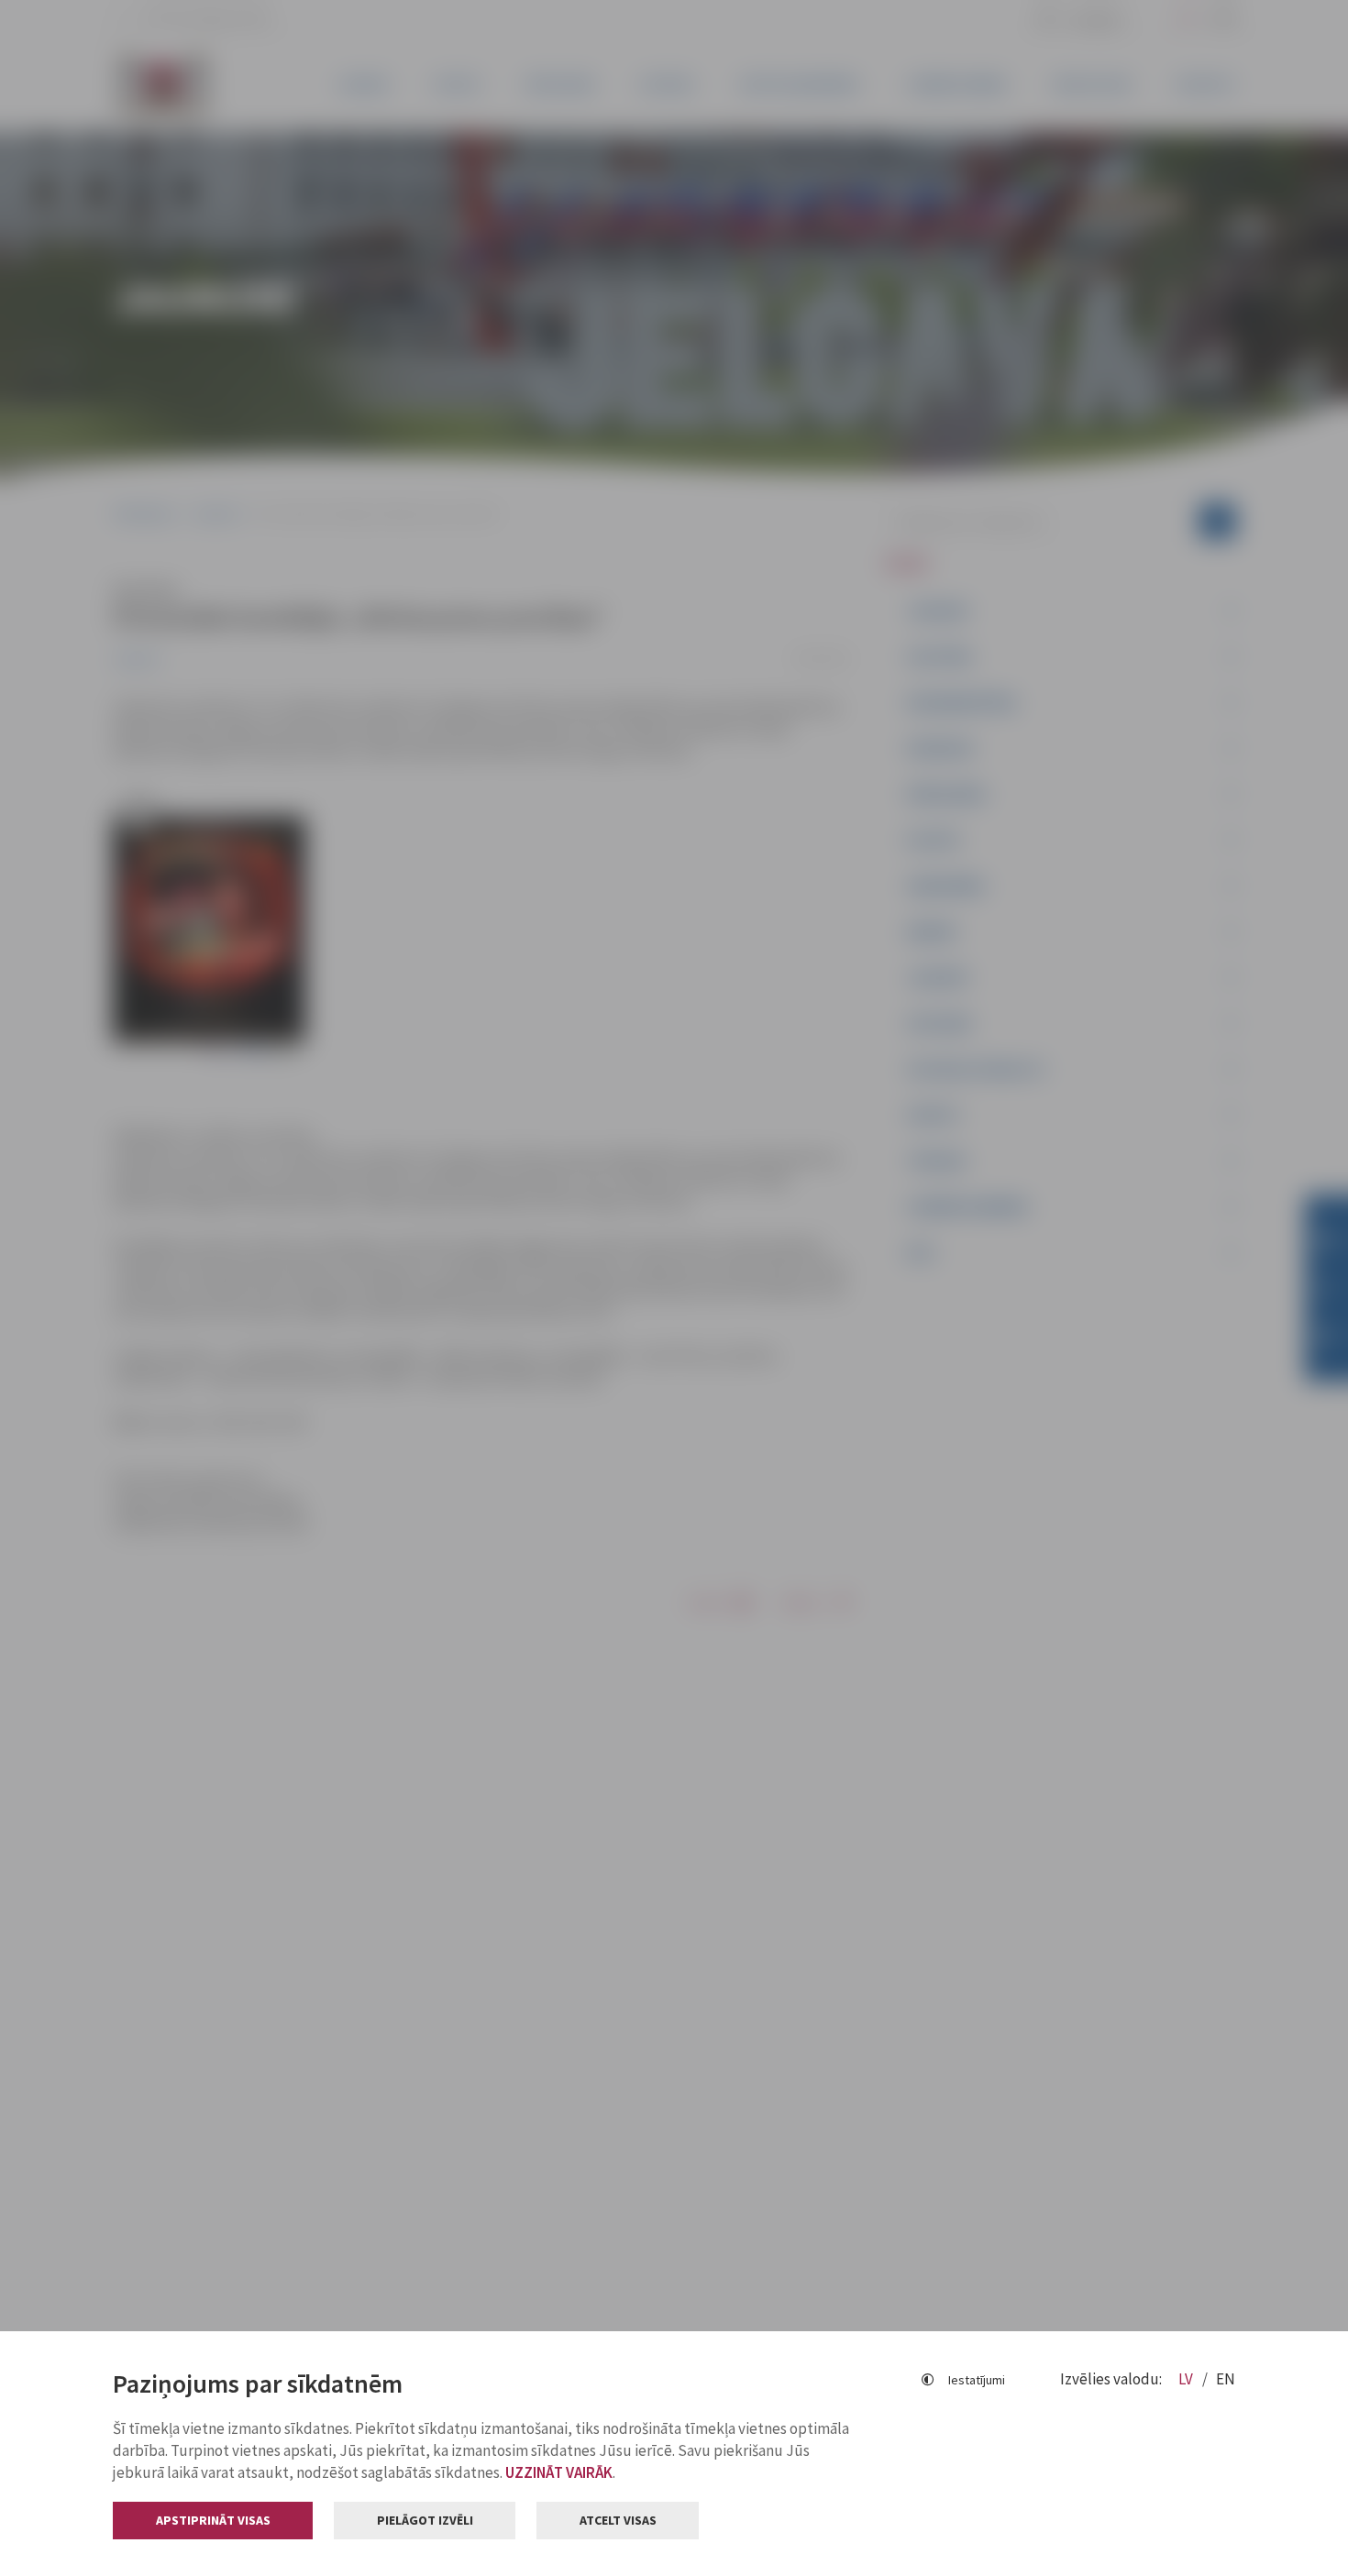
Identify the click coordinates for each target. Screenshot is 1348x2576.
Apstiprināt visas (213, 2520)
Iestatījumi (977, 2380)
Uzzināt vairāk (559, 2472)
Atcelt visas (618, 2520)
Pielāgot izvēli (425, 2520)
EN (1226, 2379)
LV (1187, 2379)
